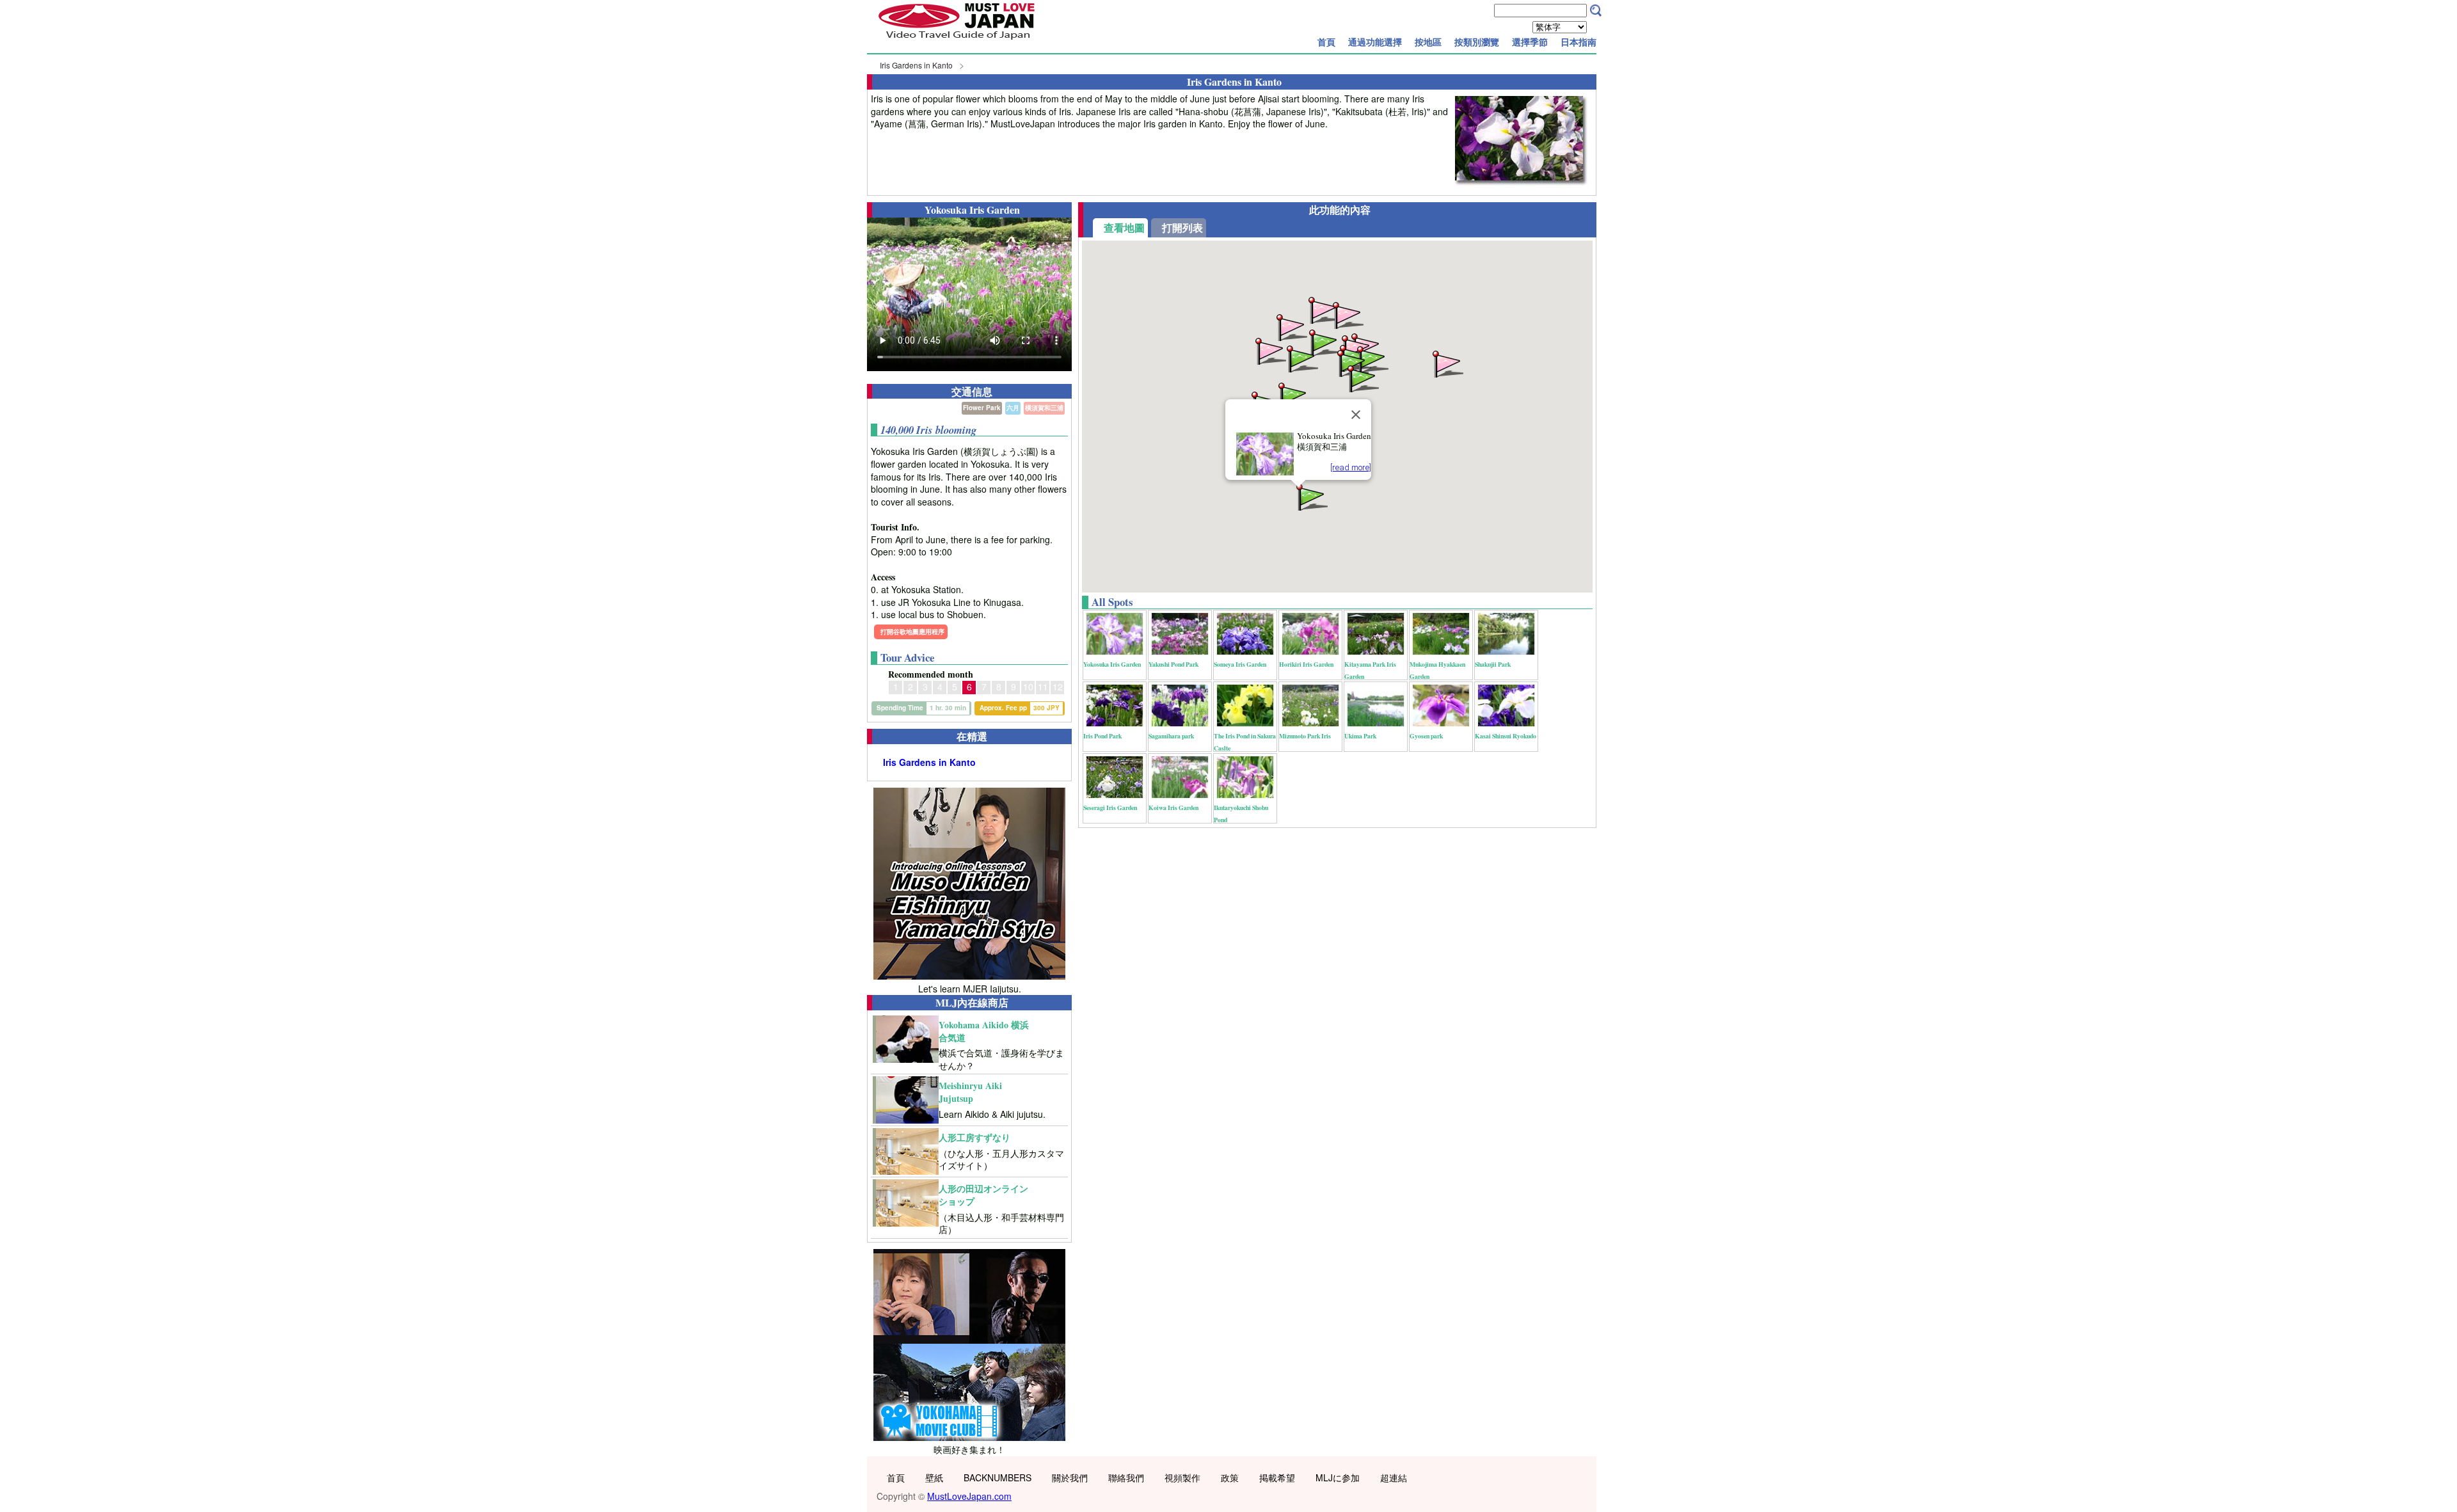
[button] (1372, 359)
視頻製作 (1182, 1477)
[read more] (1351, 467)
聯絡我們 (1126, 1477)
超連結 (1394, 1477)
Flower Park (982, 408)
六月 (1013, 408)
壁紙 (934, 1477)
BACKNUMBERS (998, 1477)
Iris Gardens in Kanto (916, 65)
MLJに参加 (1338, 1477)
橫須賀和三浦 (1044, 408)
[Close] (1356, 415)
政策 (1230, 1477)
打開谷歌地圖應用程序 (912, 632)
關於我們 (1070, 1477)
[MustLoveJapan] (957, 41)
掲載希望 (1277, 1477)
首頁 (1326, 42)
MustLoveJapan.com (969, 1496)
